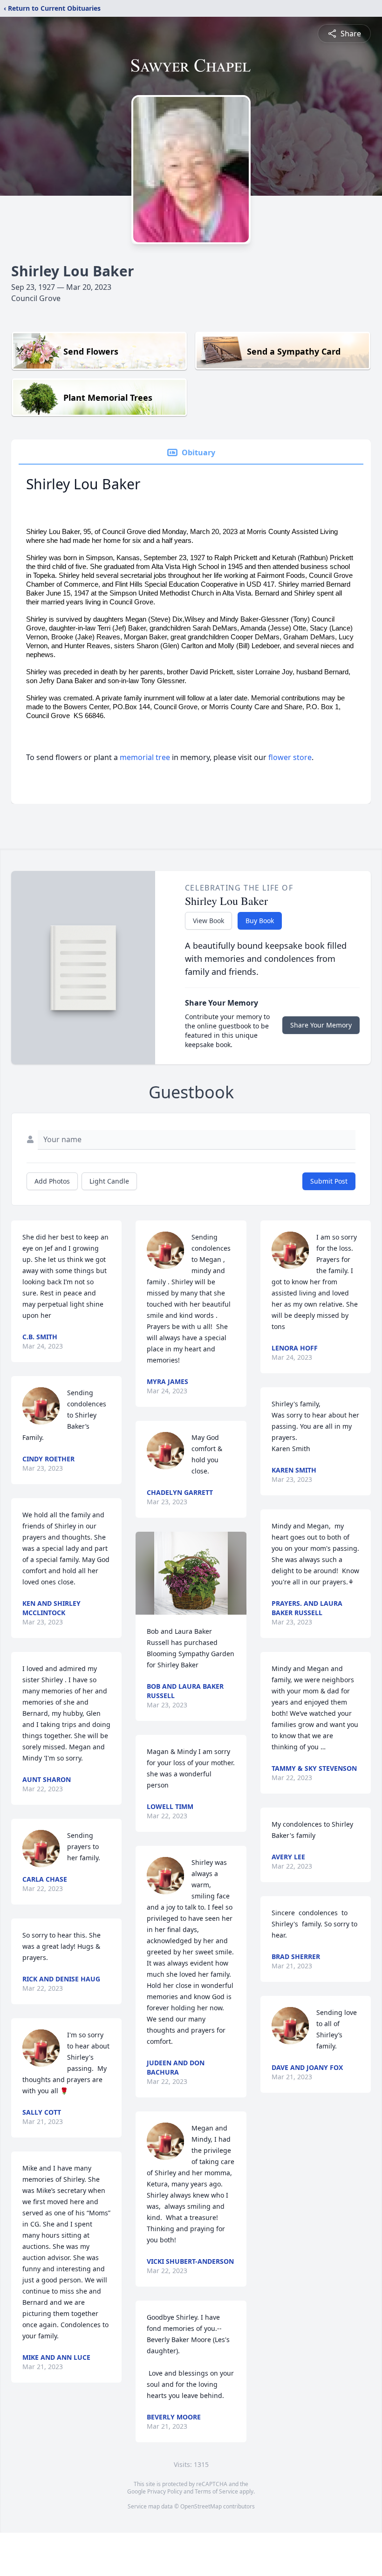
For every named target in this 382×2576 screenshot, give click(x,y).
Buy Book (260, 921)
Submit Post (329, 1181)
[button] (191, 1573)
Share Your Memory (321, 1025)
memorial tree (145, 757)
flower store (290, 757)
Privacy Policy (165, 2491)
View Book (208, 921)
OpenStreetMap (201, 2506)
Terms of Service (216, 2491)
